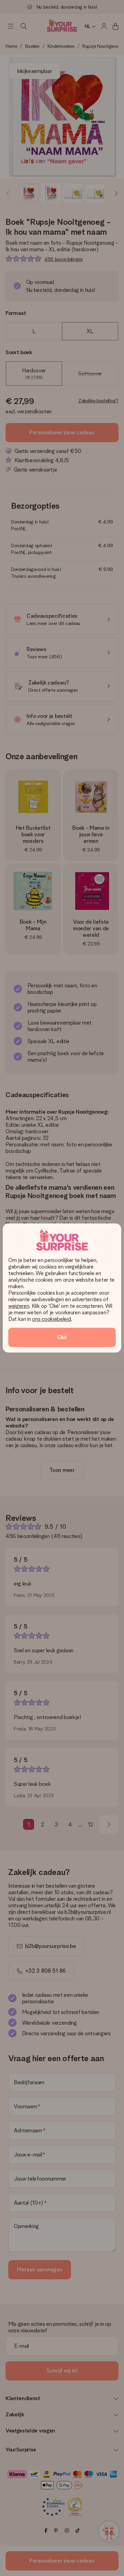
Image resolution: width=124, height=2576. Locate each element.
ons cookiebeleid (51, 1319)
